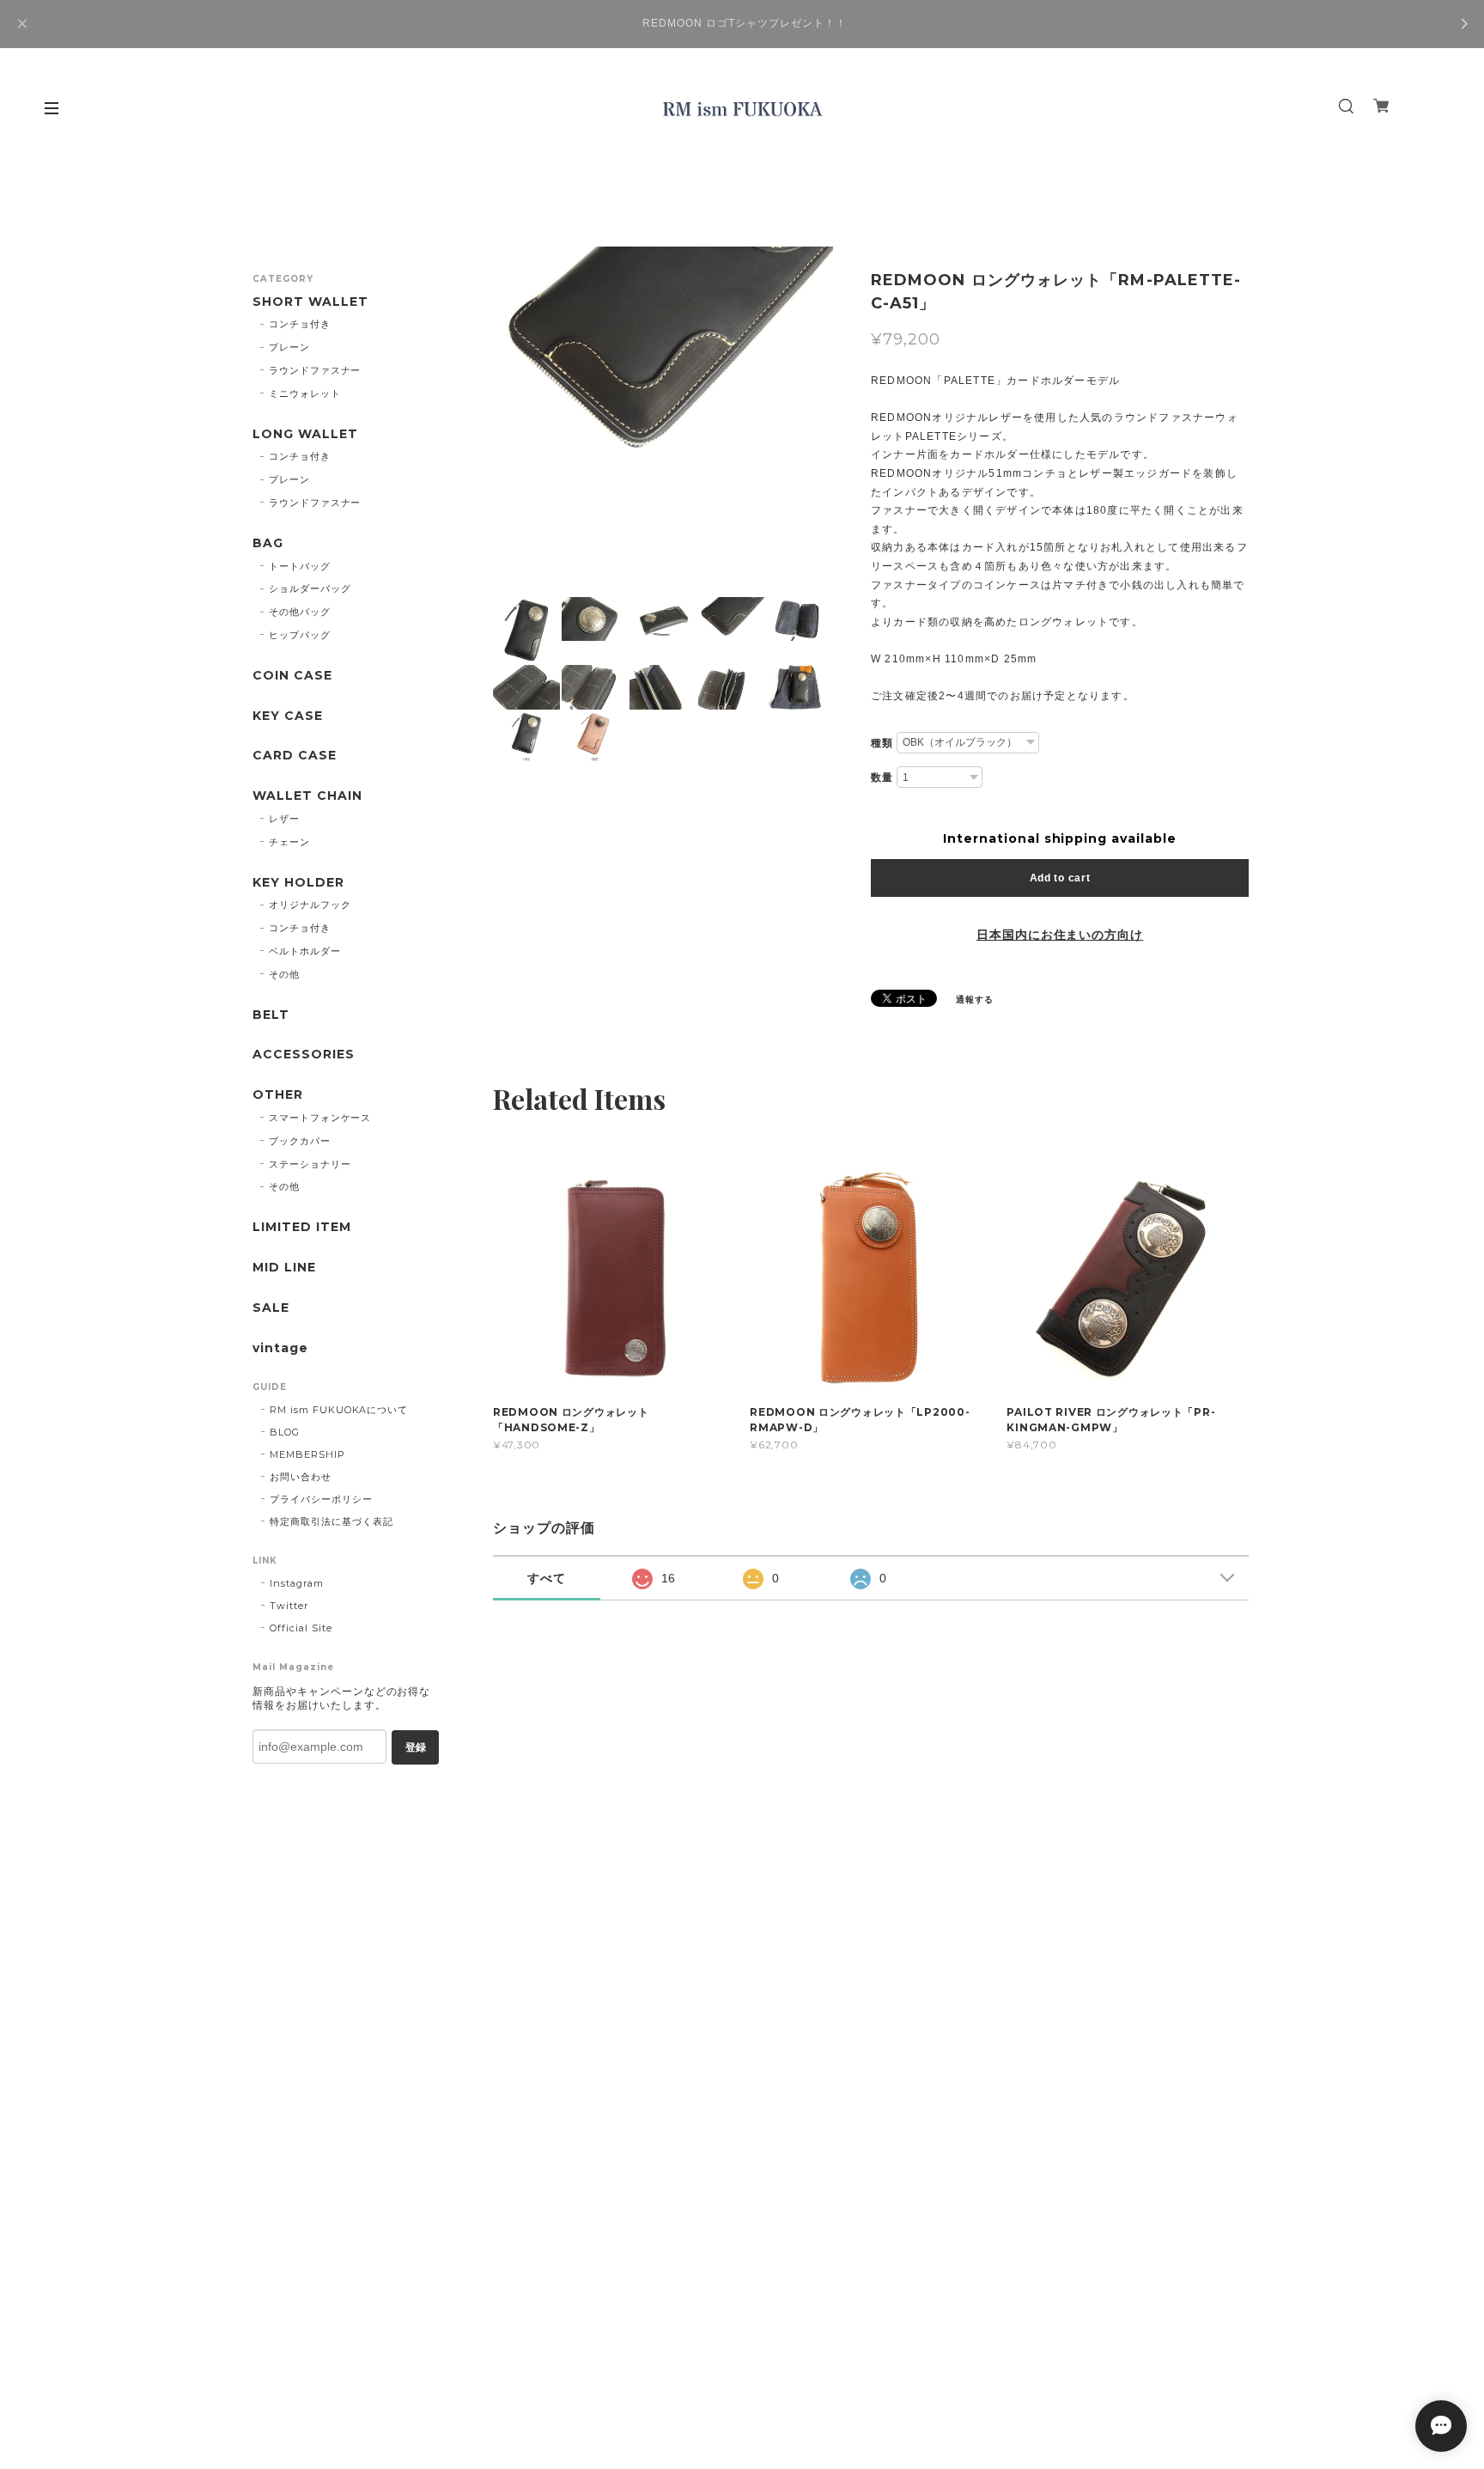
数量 (882, 777)
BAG (268, 543)
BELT (271, 1015)
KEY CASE (288, 716)
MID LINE (284, 1268)
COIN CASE (292, 676)
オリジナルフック (310, 905)
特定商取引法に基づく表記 (331, 1521)
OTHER (278, 1095)
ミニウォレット (305, 393)
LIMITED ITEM (302, 1227)
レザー (284, 819)
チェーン (289, 842)
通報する (975, 1000)
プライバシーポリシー (321, 1499)
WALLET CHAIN (307, 796)
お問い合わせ (301, 1477)
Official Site (301, 1628)
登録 (416, 1747)
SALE (271, 1308)
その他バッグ (300, 612)
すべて (547, 1578)
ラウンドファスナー (315, 370)
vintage (280, 1348)
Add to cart (1060, 878)
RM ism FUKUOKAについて (339, 1410)
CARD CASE (295, 756)
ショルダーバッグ (310, 588)
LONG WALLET (305, 434)
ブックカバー (300, 1141)
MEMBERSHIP (307, 1454)
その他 (284, 974)
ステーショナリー (310, 1164)
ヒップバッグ (300, 635)
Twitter (289, 1606)
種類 (882, 743)
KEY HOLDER (298, 883)
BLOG (285, 1432)
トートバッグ (300, 566)
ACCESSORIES (304, 1055)
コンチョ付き (300, 324)
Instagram (297, 1583)
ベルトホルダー (305, 951)
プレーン (289, 347)
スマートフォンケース (320, 1118)
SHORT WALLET (310, 302)
